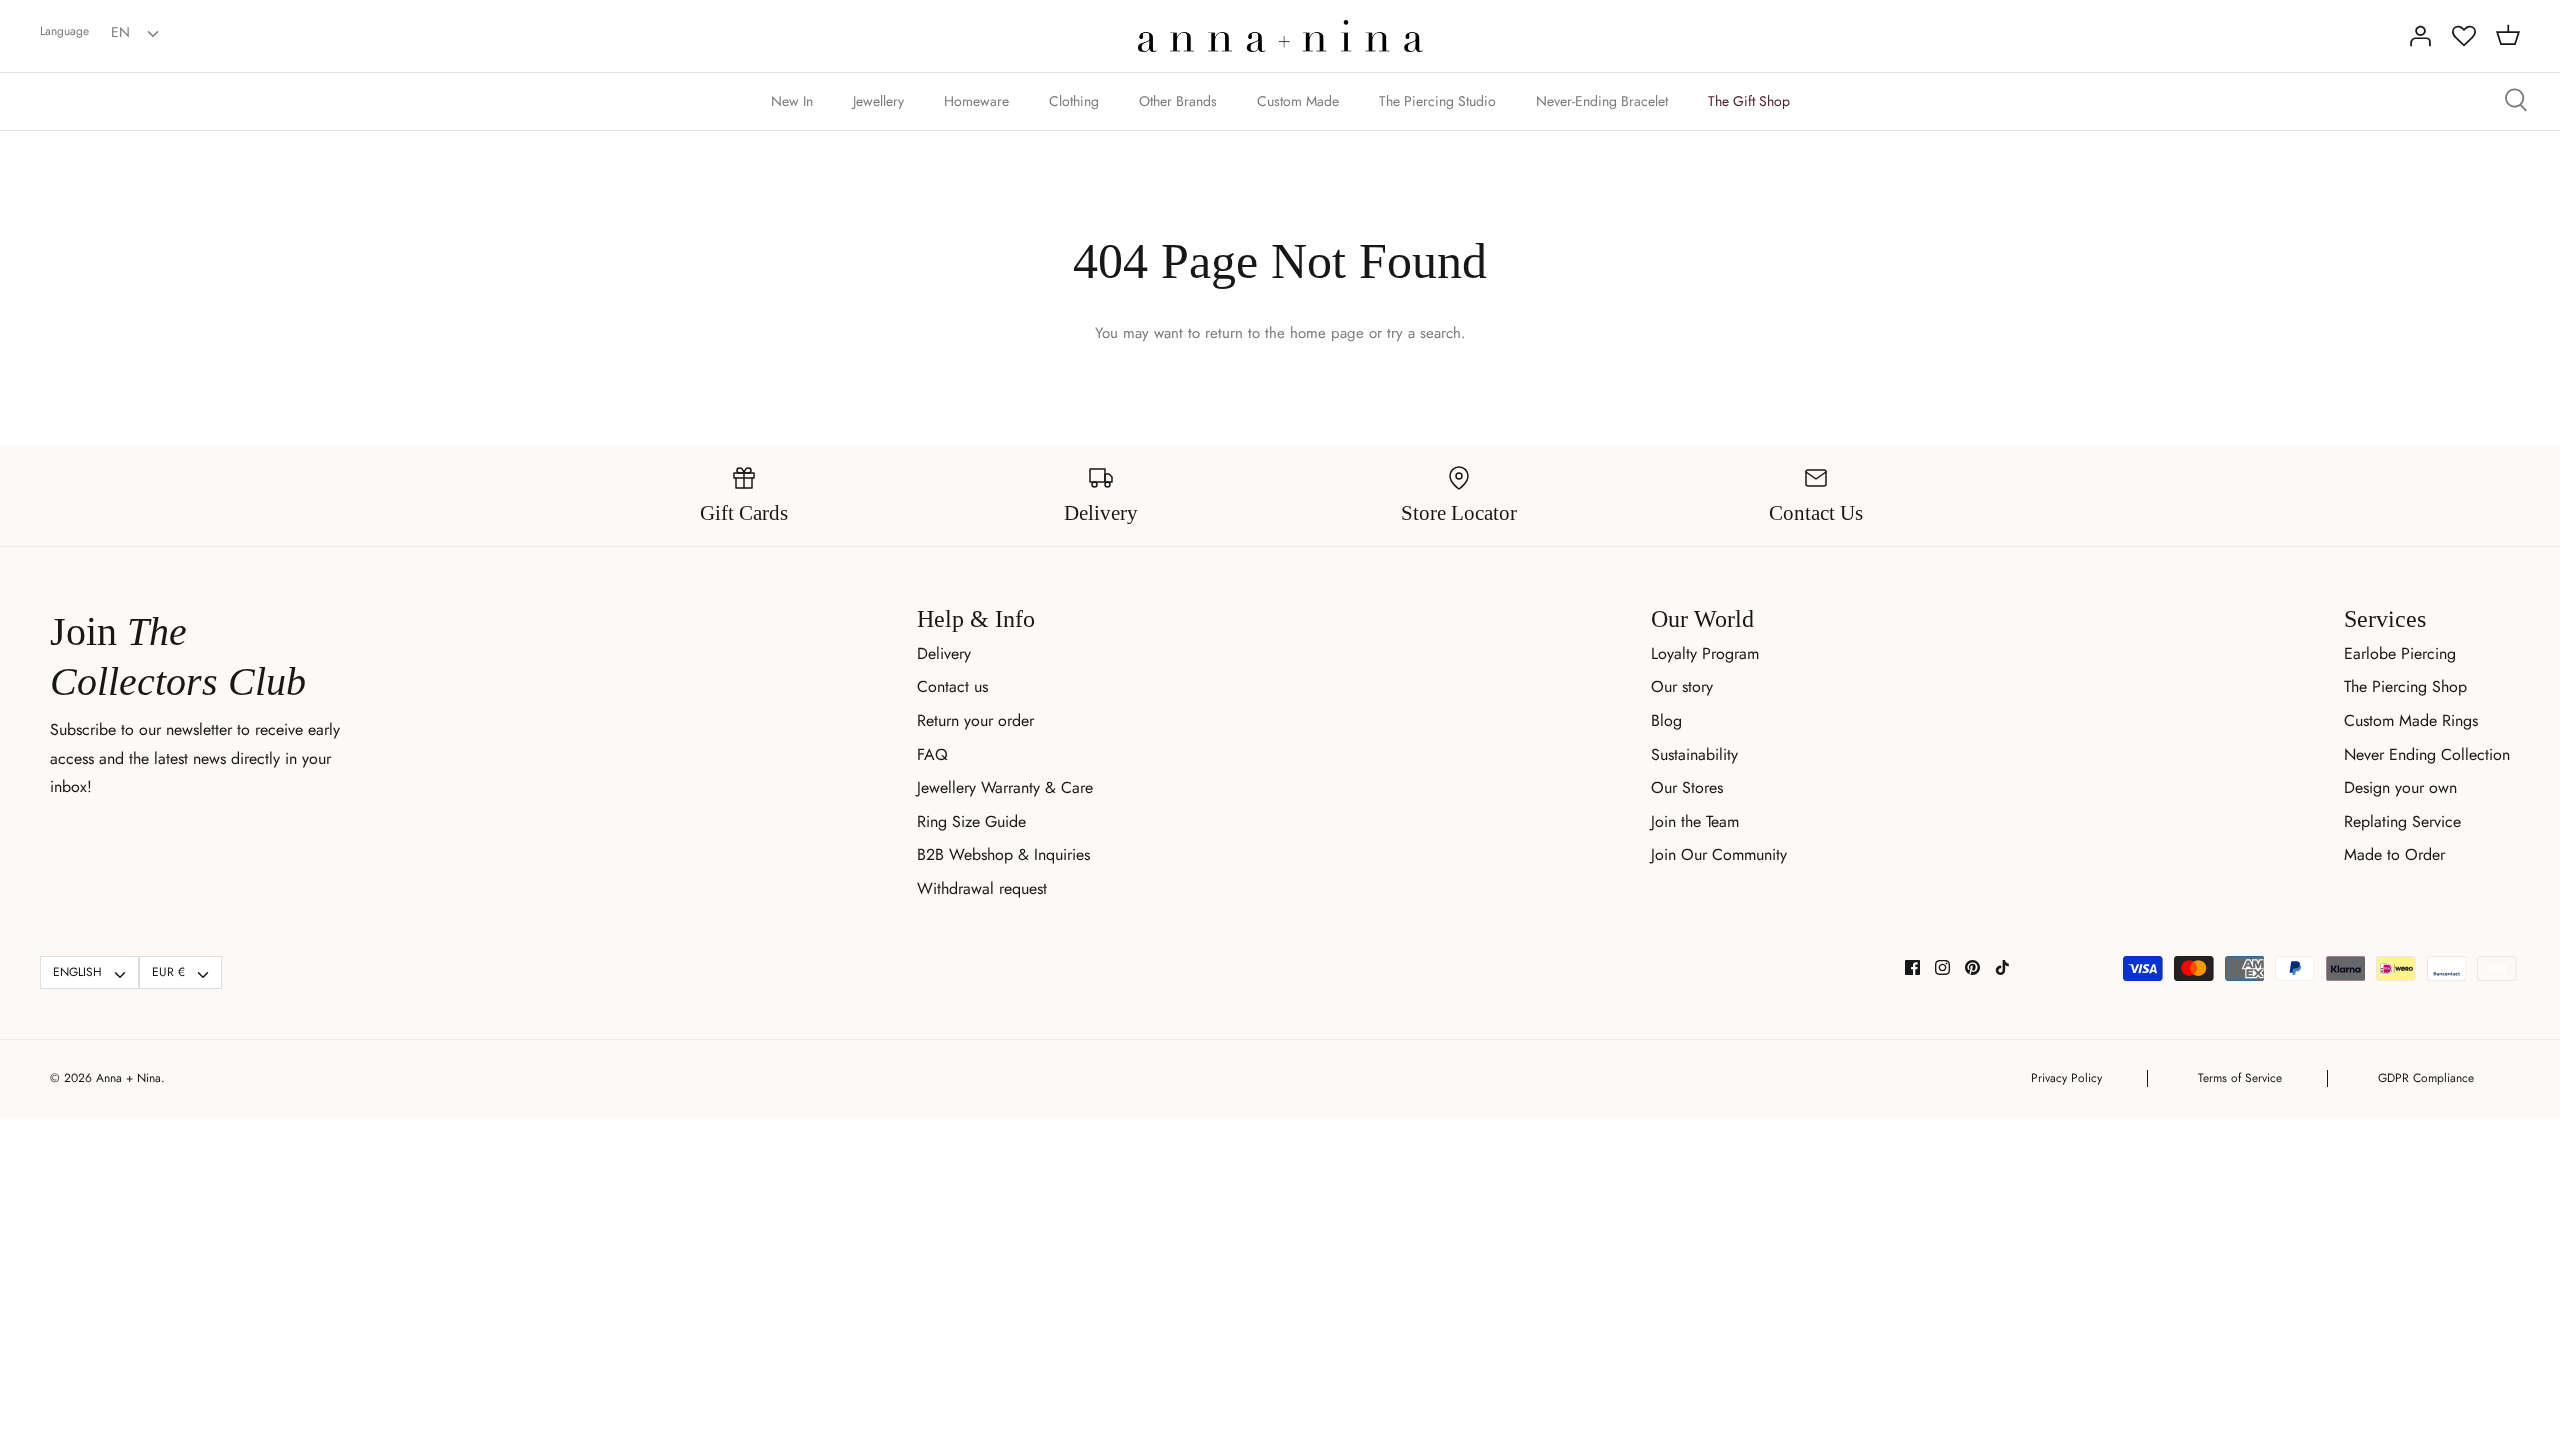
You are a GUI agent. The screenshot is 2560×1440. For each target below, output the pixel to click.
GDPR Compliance (2426, 1078)
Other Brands (1178, 101)
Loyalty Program (1705, 653)
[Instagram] (1942, 967)
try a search (1424, 333)
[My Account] (2420, 36)
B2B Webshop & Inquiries (1003, 854)
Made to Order (2394, 854)
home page (1327, 333)
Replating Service (2402, 821)
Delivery (944, 653)
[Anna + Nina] (1280, 36)
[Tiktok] (2002, 967)
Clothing (1074, 101)
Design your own (2400, 787)
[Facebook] (1912, 967)
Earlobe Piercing (2400, 653)
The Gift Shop (1749, 101)
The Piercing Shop (2405, 686)
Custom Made (1298, 101)
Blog (1666, 720)
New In (792, 101)
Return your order (975, 720)
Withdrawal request (982, 888)
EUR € (168, 972)
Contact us (952, 686)
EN (120, 32)
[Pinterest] (1972, 967)
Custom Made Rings (2411, 720)
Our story (1682, 686)
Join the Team (1695, 821)
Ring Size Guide (971, 821)
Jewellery (878, 101)
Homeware (976, 101)
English (77, 972)
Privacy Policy (2066, 1078)
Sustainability (1694, 754)
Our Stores (1687, 787)
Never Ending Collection (2427, 754)
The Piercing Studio (1437, 101)
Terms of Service (2240, 1078)
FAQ (932, 754)
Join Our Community (1719, 854)
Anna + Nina (128, 1078)
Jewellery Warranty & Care (1005, 787)
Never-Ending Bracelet (1602, 101)
